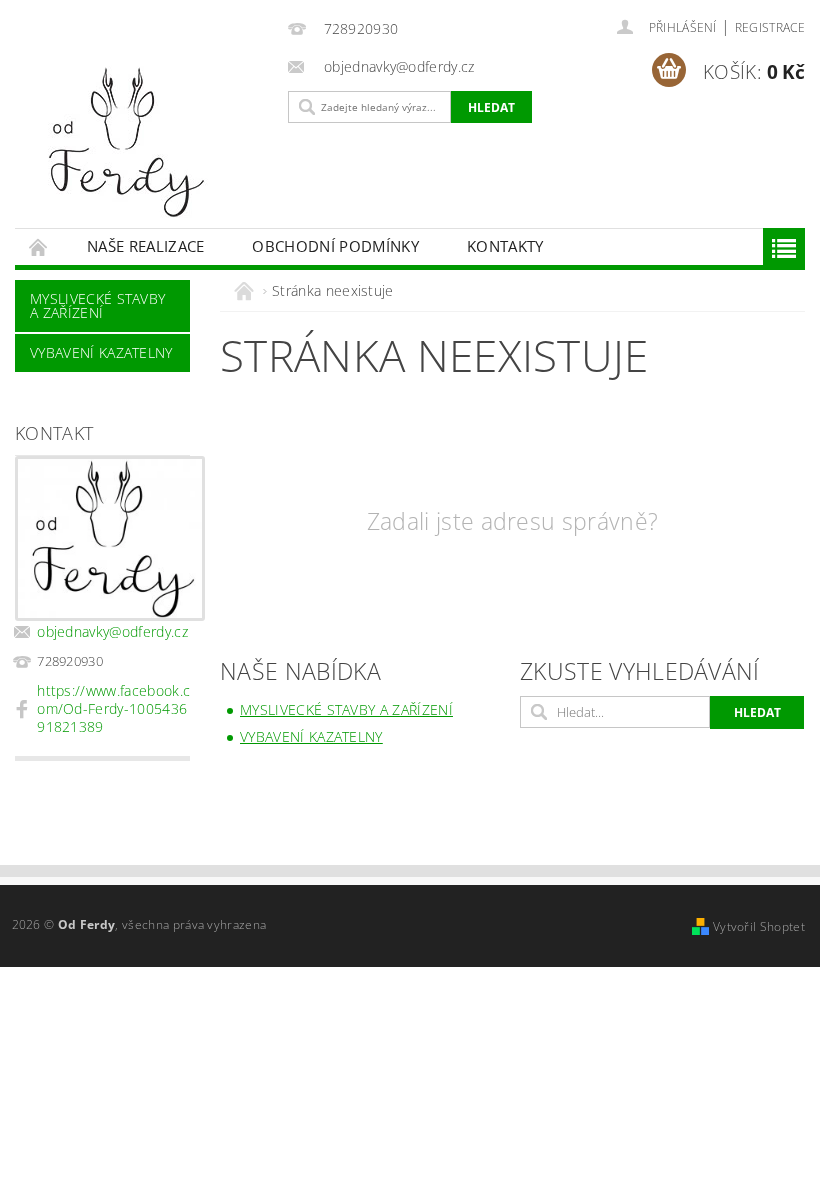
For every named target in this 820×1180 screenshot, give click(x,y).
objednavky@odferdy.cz (112, 631)
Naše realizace (145, 246)
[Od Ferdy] (145, 142)
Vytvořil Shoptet (759, 926)
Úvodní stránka (39, 246)
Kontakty (505, 246)
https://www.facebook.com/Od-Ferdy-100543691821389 (113, 708)
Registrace (770, 27)
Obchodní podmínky (335, 246)
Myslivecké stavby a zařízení (97, 305)
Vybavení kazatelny (101, 352)
